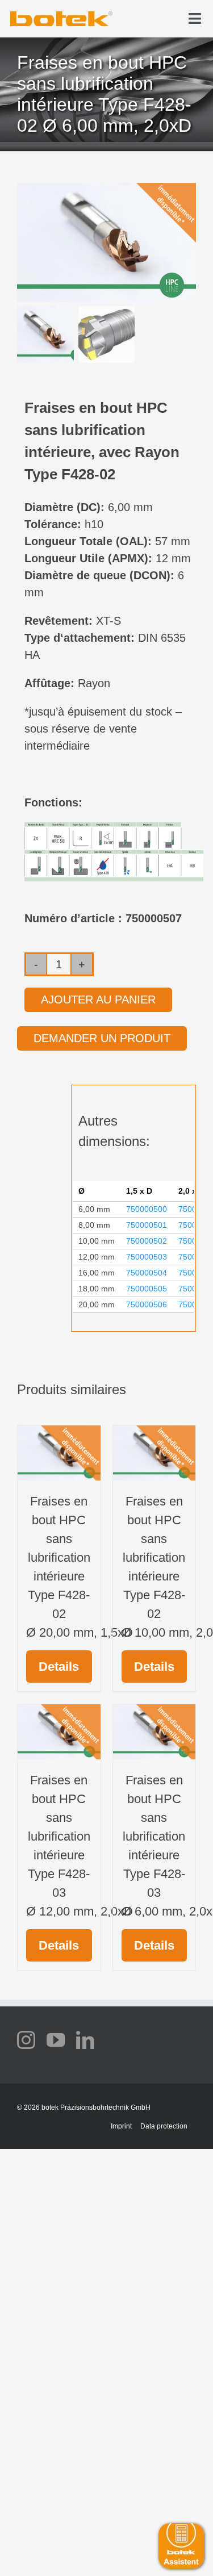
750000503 (147, 1257)
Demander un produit (102, 1038)
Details (59, 1667)
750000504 (147, 1273)
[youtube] (56, 2040)
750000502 (147, 1241)
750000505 (147, 1289)
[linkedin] (85, 2040)
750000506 (147, 1304)
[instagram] (26, 2040)
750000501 (147, 1225)
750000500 (147, 1209)
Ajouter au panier (98, 1000)
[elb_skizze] (61, 15)
